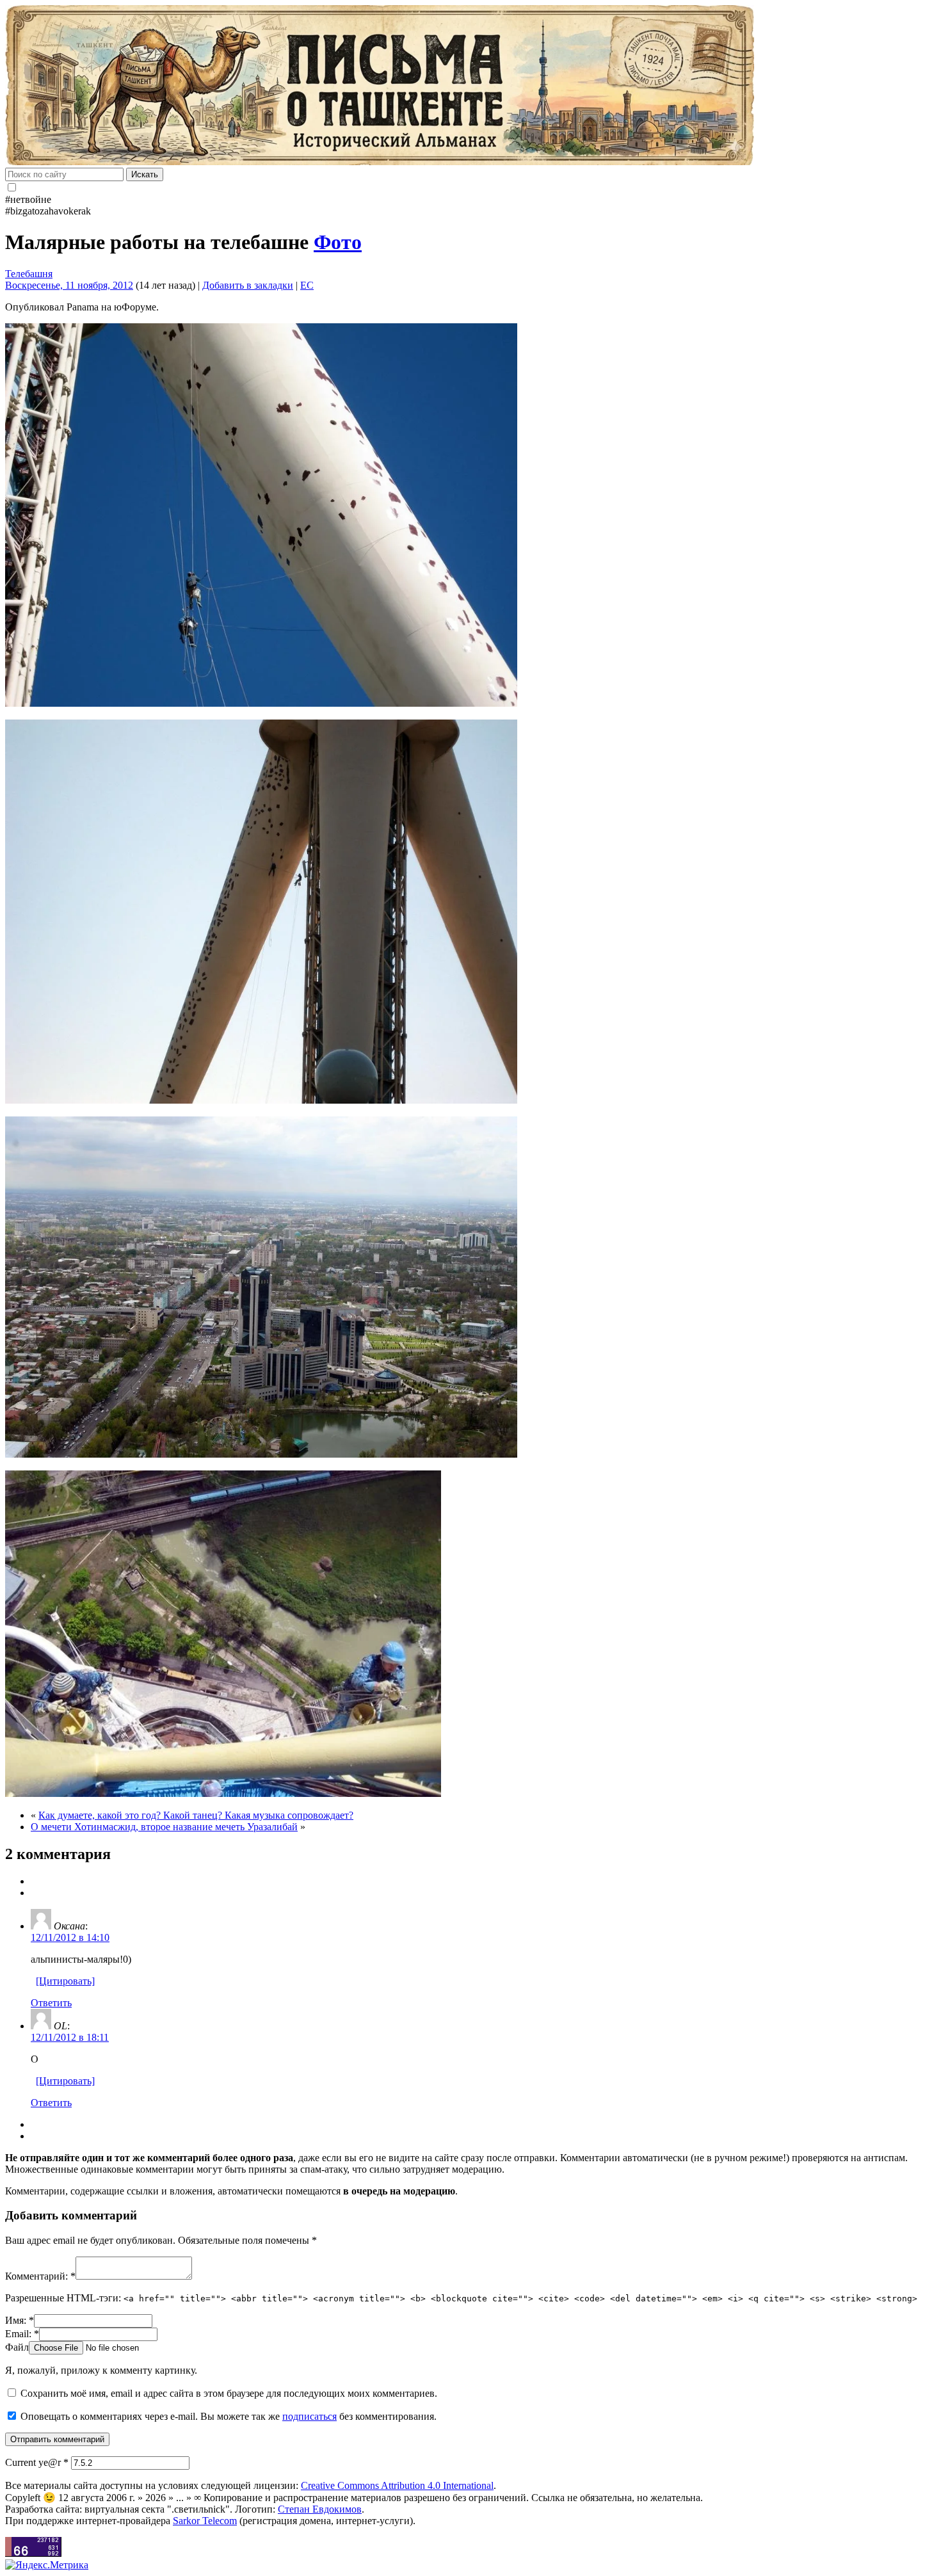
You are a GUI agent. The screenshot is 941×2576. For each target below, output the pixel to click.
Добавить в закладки (248, 285)
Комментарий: (40, 2276)
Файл (17, 2347)
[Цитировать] (65, 1981)
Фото (338, 242)
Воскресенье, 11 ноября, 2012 (69, 285)
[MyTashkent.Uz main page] (470, 86)
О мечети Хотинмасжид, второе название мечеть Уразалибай (164, 1827)
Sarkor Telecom (205, 2521)
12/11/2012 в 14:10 (70, 1937)
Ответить (51, 2003)
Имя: (20, 2320)
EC (307, 285)
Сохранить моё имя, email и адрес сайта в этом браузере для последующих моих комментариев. (229, 2393)
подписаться (310, 2416)
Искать (145, 174)
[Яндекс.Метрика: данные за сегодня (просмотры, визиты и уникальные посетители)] (47, 2565)
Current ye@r (37, 2462)
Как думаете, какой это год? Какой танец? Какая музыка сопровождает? (196, 1815)
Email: (22, 2334)
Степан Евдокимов (320, 2509)
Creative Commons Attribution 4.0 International (397, 2485)
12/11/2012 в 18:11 (70, 2037)
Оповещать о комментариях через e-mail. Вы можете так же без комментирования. (227, 2416)
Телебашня (29, 274)
